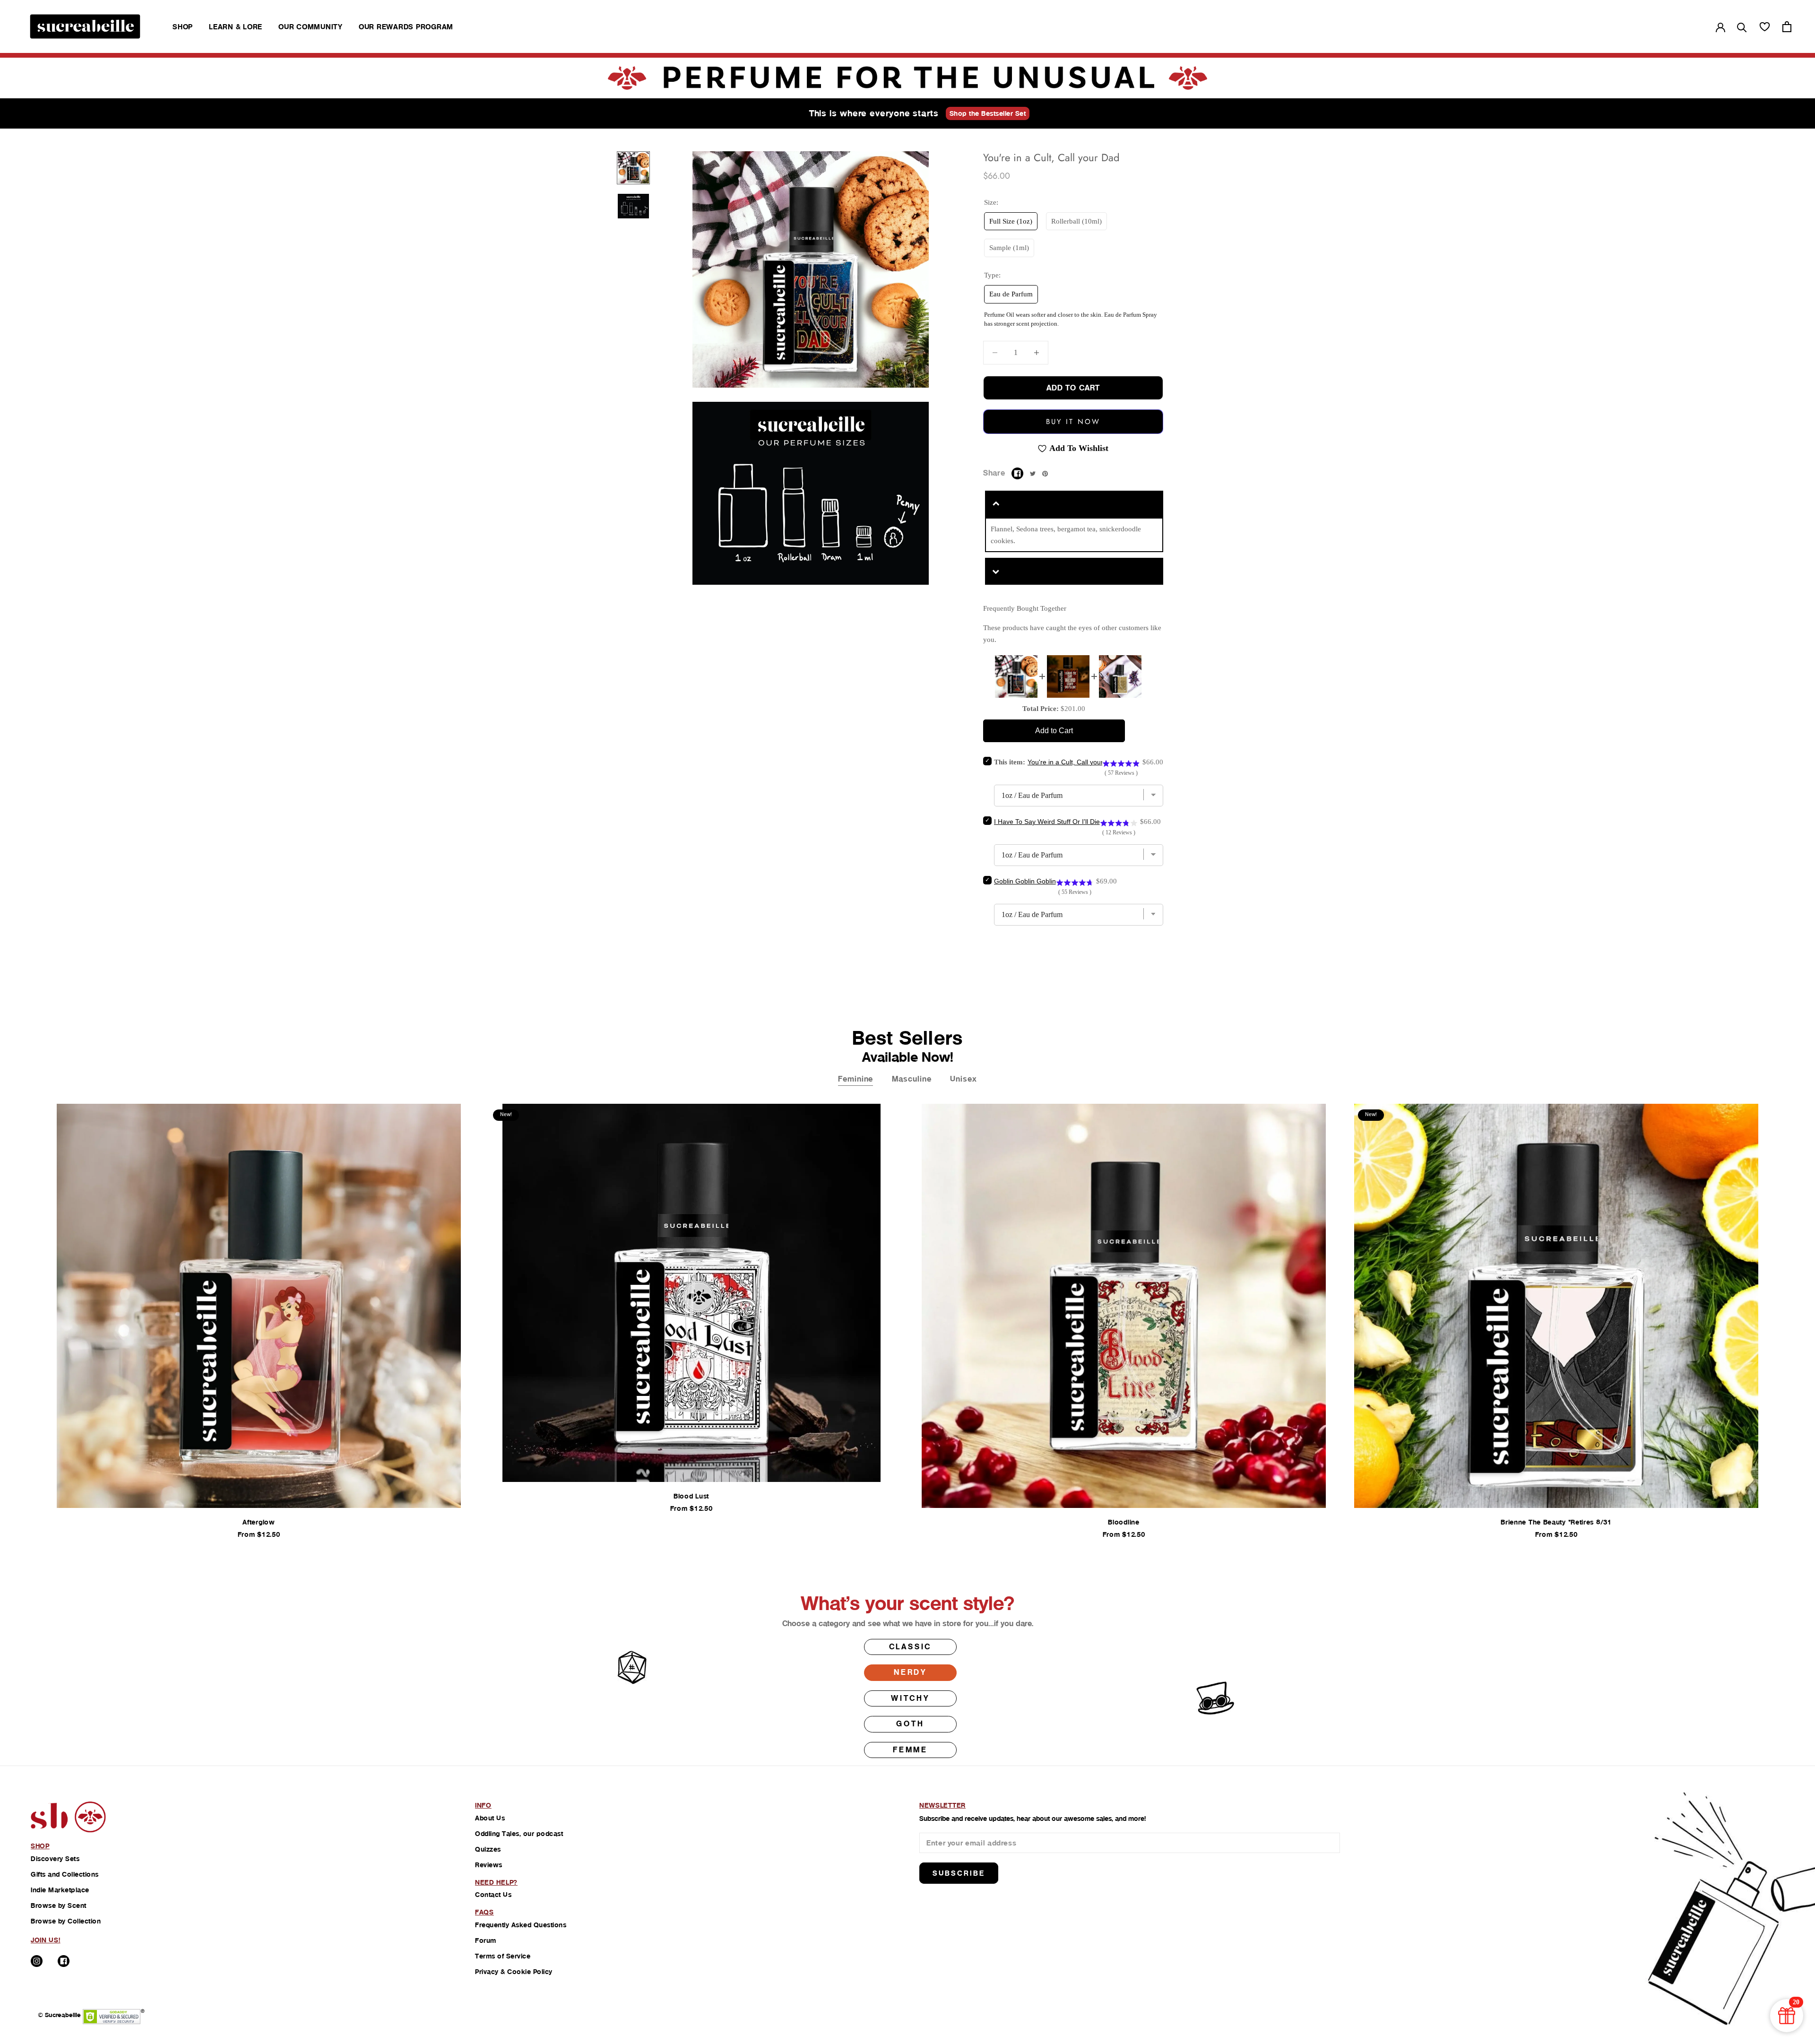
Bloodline (1124, 1522)
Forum (486, 1940)
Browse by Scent (59, 1905)
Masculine (912, 1079)
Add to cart (1073, 388)
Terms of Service (503, 1956)
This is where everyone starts (874, 113)
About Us (490, 1818)
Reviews (489, 1865)
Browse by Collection (66, 1921)
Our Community (311, 27)
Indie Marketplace (60, 1890)
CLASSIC (911, 1647)
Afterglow (259, 1522)
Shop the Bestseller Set (988, 113)
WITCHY (910, 1698)
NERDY (910, 1672)
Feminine (856, 1079)
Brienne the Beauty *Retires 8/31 (1556, 1522)
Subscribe (959, 1873)
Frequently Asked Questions (521, 1925)
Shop (183, 27)
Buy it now (1073, 422)
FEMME (910, 1750)
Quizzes (488, 1849)
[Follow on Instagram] (37, 1961)
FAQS (484, 1912)
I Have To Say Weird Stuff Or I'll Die (1047, 822)
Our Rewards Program (406, 27)
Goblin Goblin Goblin (1025, 881)
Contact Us (493, 1895)
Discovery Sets (55, 1859)
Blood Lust (691, 1496)
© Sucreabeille (59, 2015)
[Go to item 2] (633, 206)
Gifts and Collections (65, 1874)
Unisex (963, 1079)
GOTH (910, 1724)
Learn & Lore (236, 27)
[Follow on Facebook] (64, 1961)
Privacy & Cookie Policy (514, 1972)
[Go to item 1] (633, 168)
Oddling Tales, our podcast (519, 1834)
